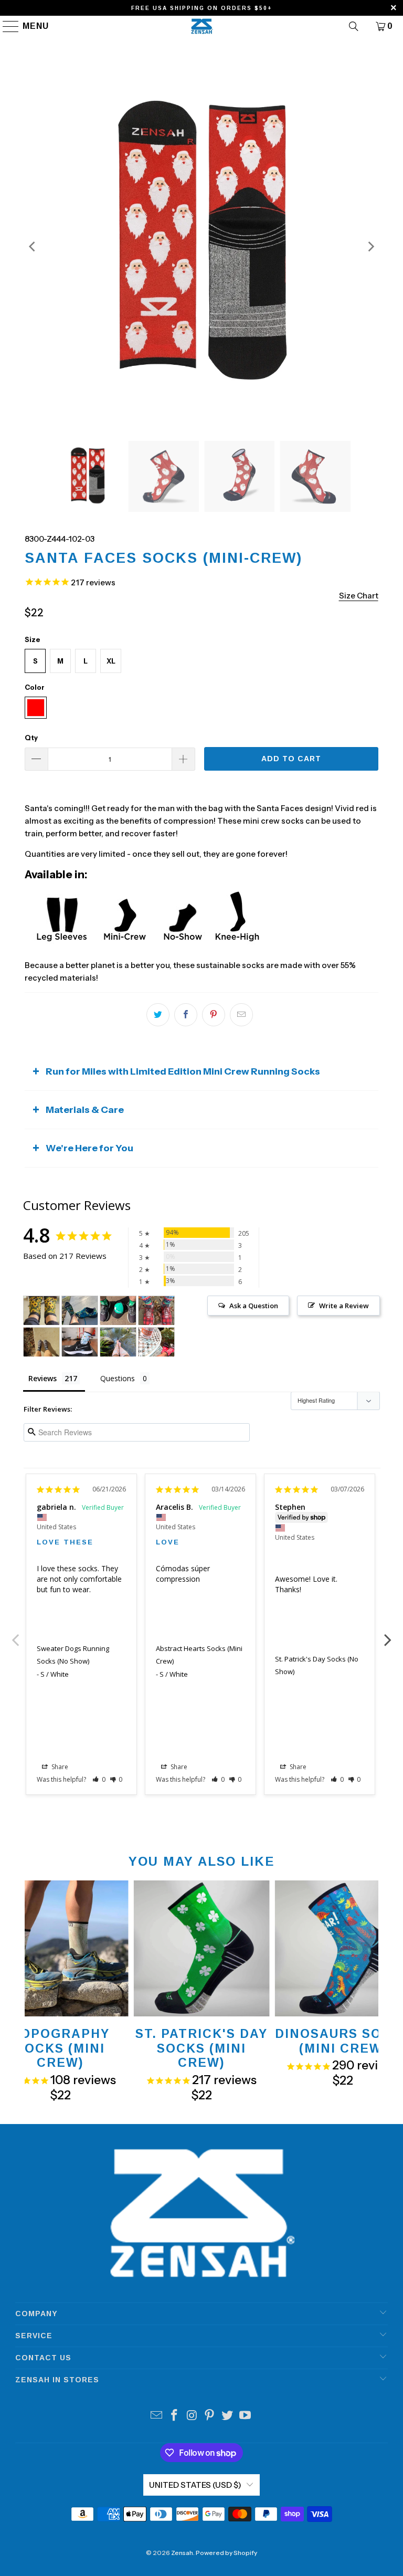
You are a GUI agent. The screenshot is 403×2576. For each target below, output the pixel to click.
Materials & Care (85, 1110)
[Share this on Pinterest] (214, 1015)
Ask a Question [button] (254, 1306)
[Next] (370, 247)
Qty (31, 738)
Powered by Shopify (226, 2553)
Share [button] (59, 1767)
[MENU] (6, 26)
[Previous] (33, 247)
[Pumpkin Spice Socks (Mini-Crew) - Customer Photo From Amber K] (118, 1342)
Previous (15, 1634)
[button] (99, 1779)
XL (111, 661)
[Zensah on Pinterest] (210, 2416)
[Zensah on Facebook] (175, 2416)
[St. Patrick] (118, 1311)
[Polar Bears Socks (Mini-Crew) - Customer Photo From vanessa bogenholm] (80, 1342)
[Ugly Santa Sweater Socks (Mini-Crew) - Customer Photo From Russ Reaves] (156, 1311)
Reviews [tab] (43, 1378)
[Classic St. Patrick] (80, 1311)
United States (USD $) (195, 2485)
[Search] (354, 26)
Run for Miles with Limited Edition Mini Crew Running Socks (183, 1071)
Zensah (182, 2553)
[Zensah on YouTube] (245, 2416)
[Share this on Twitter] (158, 1015)
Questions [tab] (118, 1378)
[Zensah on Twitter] (228, 2416)
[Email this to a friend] (241, 1015)
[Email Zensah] (157, 2416)
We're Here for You (89, 1148)
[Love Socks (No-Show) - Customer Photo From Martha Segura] (156, 1342)
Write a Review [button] (344, 1306)
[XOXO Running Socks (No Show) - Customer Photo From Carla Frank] (41, 1311)
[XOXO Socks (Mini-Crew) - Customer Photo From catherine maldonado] (41, 1342)
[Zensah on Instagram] (192, 2416)
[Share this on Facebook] (186, 1015)
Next (388, 1634)
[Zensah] (201, 26)
